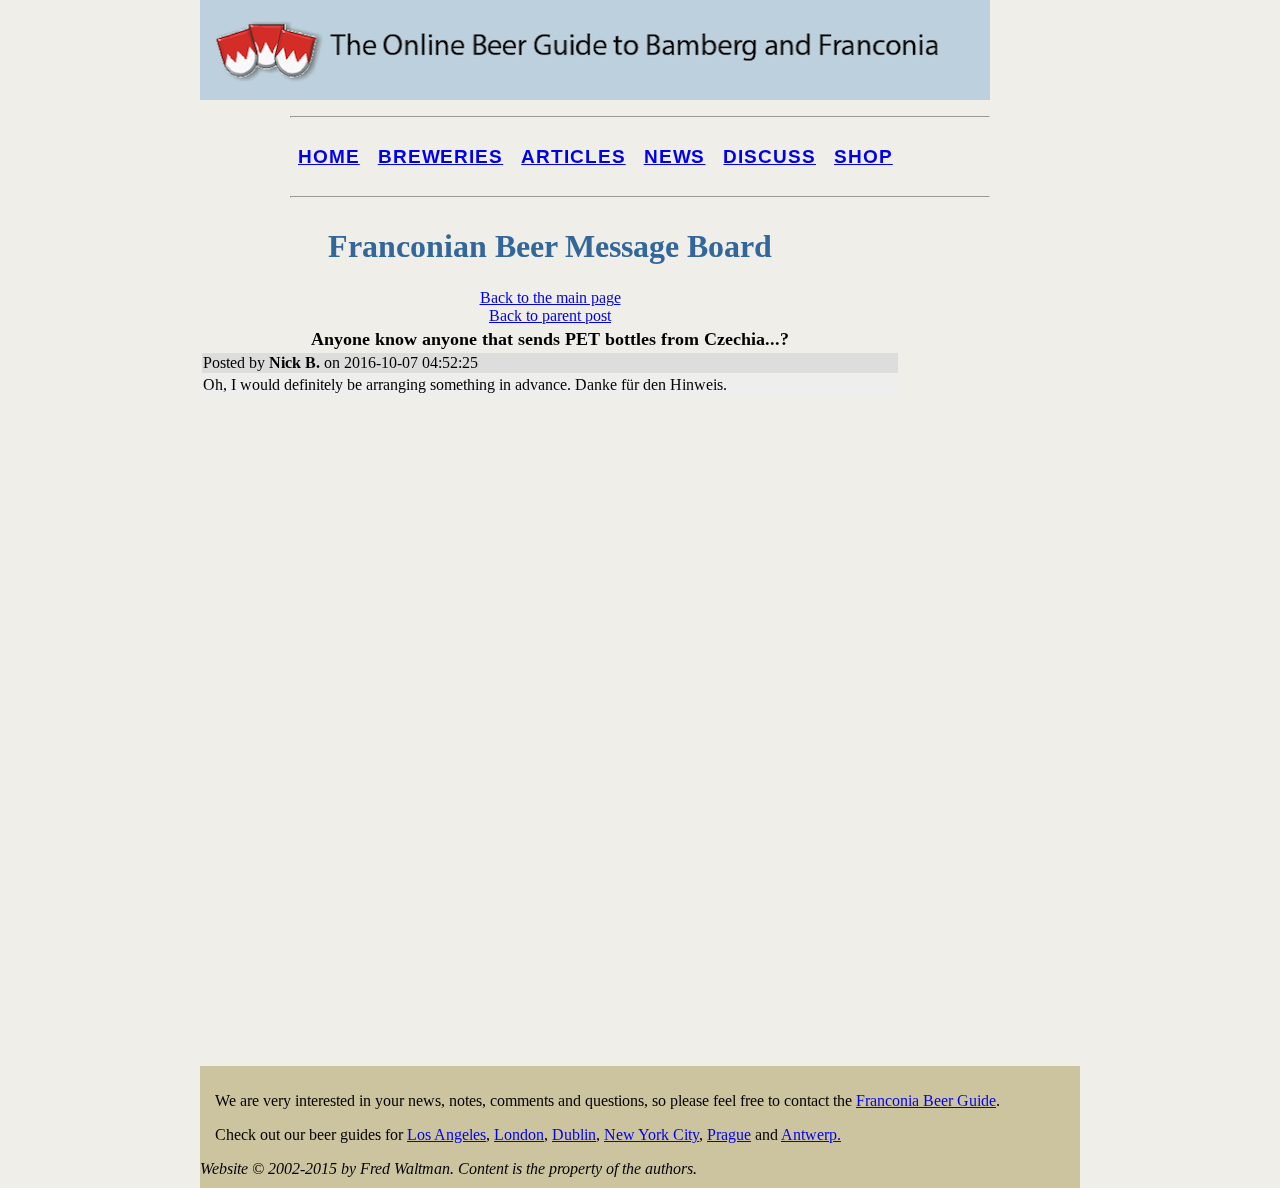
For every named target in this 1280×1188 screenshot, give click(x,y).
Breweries (440, 156)
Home (329, 156)
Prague (729, 1134)
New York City (651, 1134)
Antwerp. (811, 1134)
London (519, 1134)
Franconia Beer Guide (926, 1100)
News (675, 156)
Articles (573, 156)
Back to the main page (550, 297)
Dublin (574, 1134)
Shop (863, 156)
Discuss (769, 156)
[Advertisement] (1000, 762)
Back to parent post (550, 315)
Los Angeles (446, 1134)
